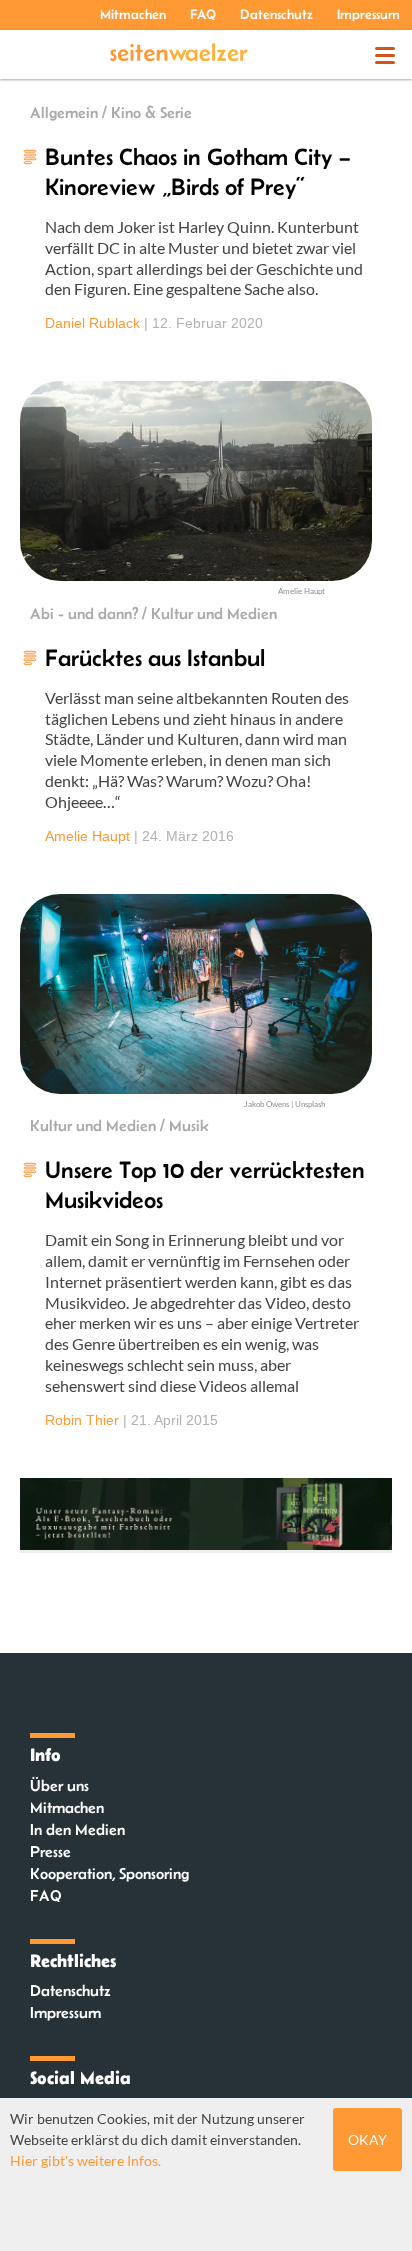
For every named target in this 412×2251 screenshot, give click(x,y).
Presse (50, 1851)
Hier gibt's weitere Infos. (85, 2160)
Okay (367, 2139)
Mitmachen (133, 14)
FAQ (203, 14)
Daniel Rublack (92, 323)
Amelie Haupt (87, 836)
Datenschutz (276, 14)
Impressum (368, 14)
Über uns (59, 1785)
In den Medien (77, 1829)
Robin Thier (82, 1420)
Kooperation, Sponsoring (109, 1873)
